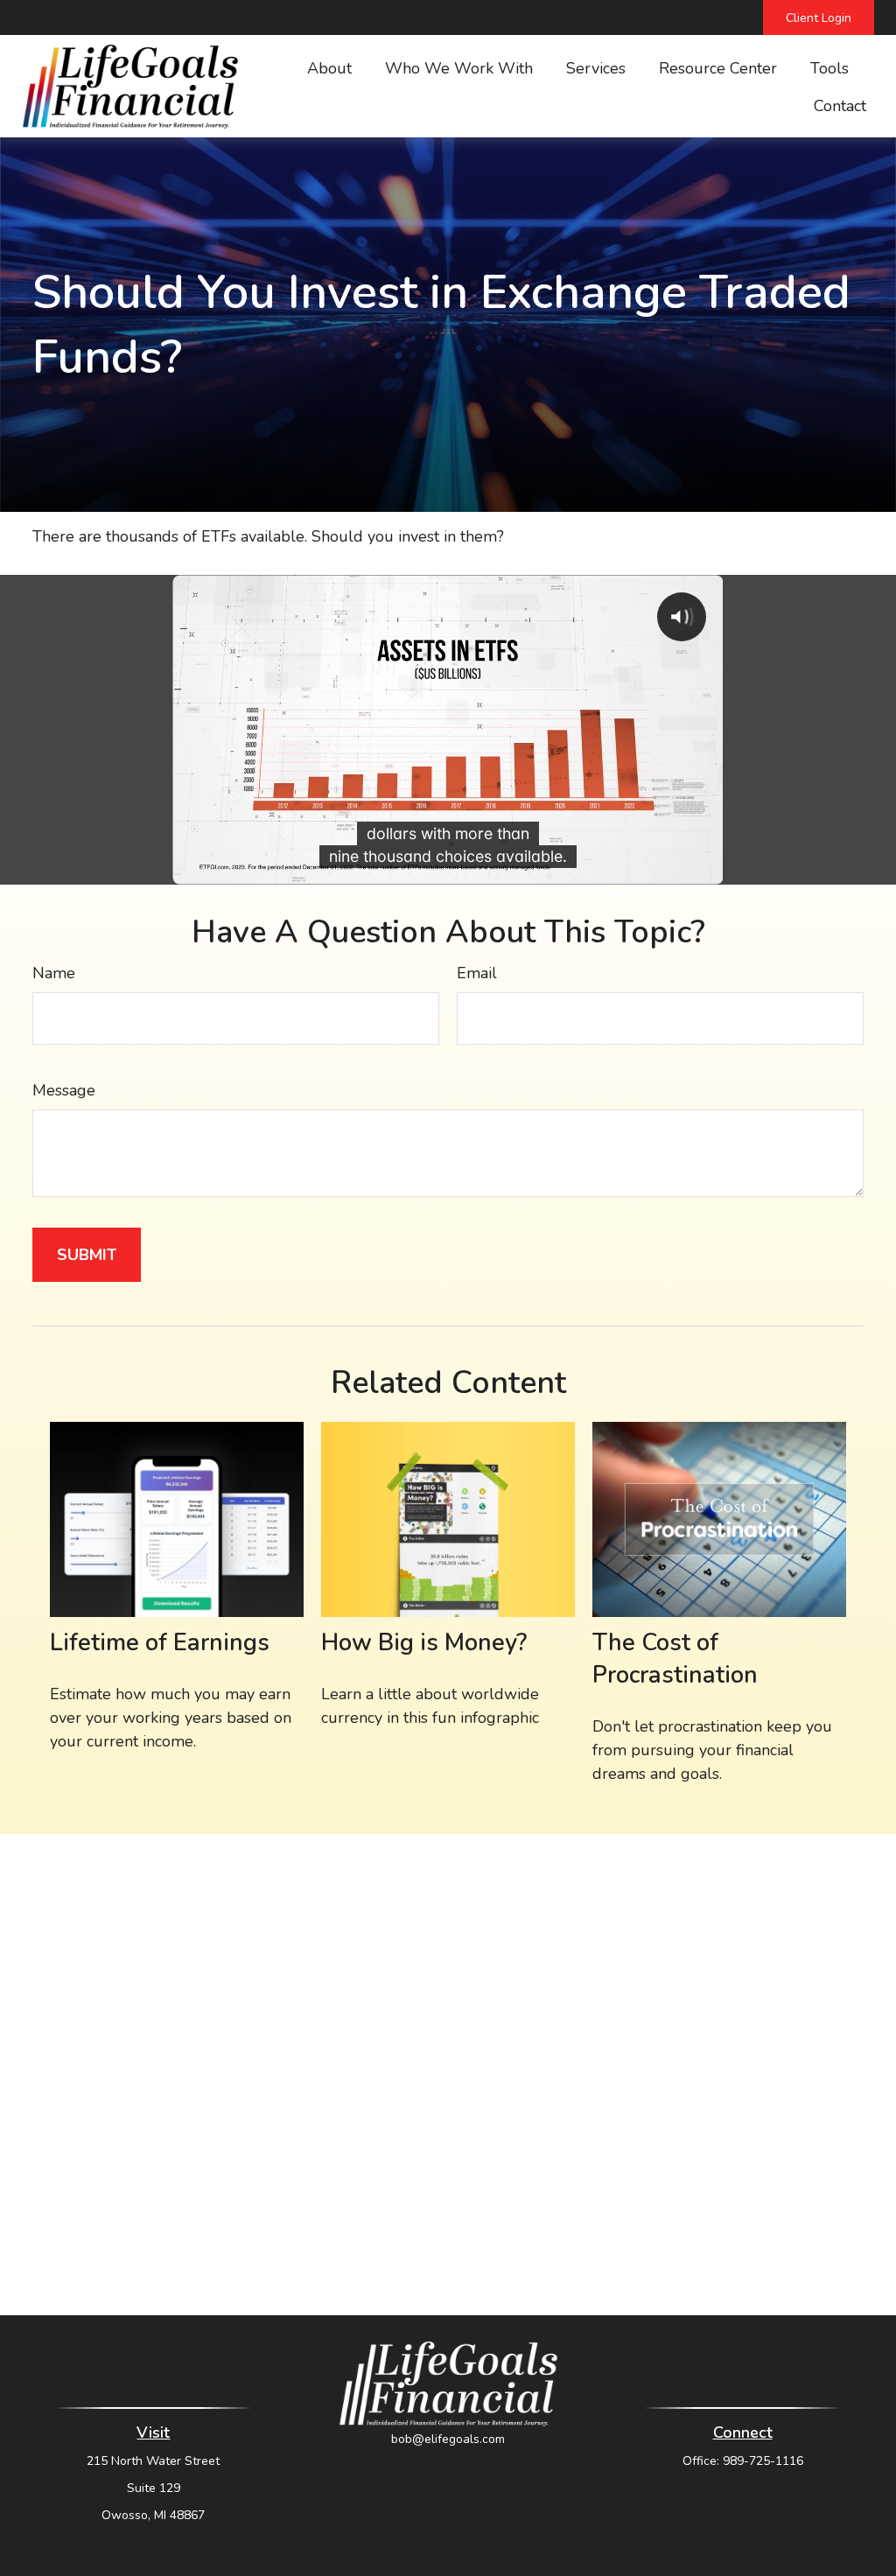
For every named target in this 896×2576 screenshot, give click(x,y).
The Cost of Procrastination (675, 1659)
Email (477, 973)
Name (54, 973)
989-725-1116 (763, 2461)
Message (64, 1090)
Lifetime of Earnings (160, 1643)
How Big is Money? (424, 1643)
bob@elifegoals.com (448, 2439)
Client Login (819, 18)
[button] (329, 67)
